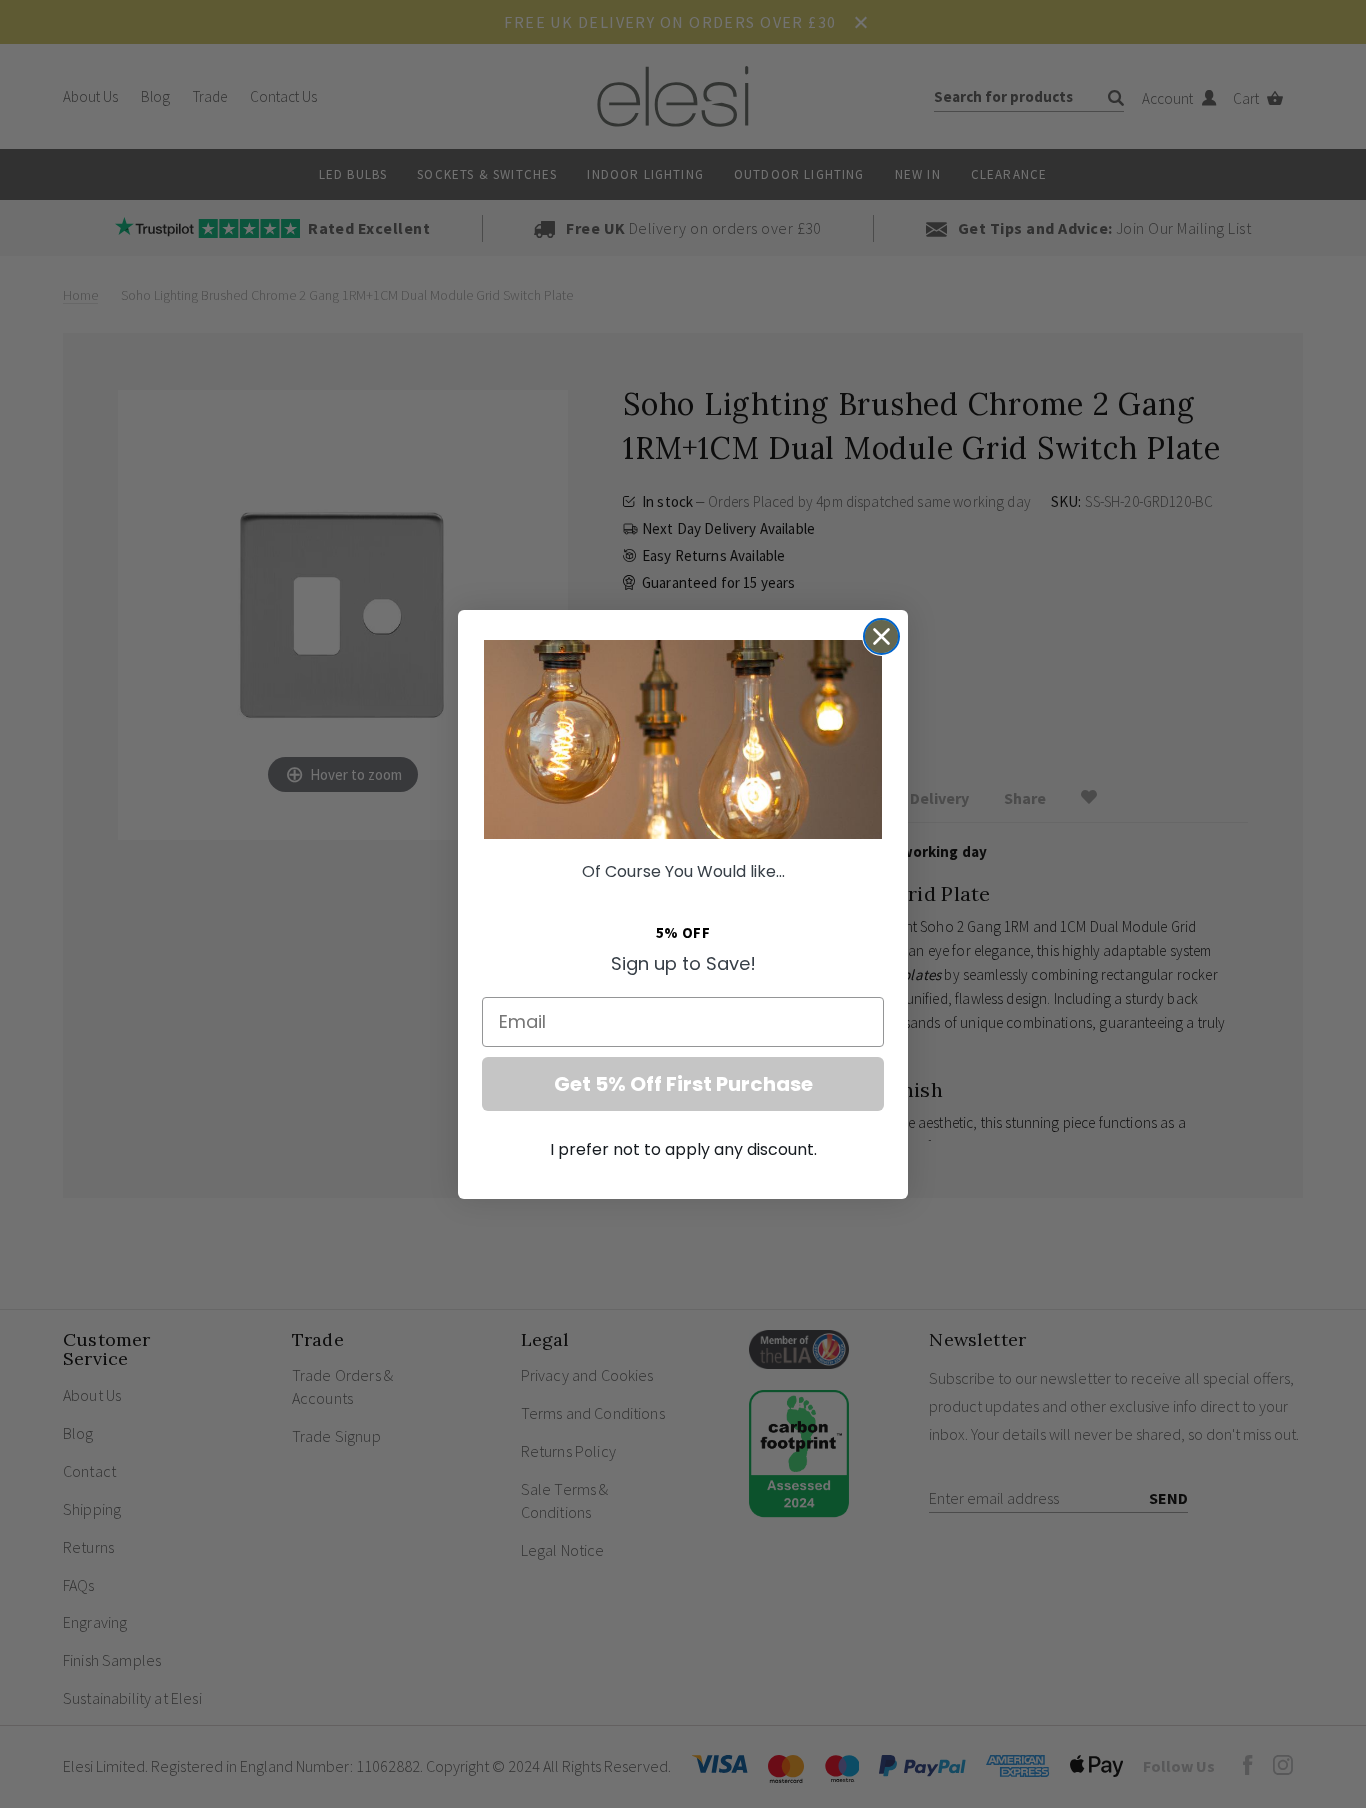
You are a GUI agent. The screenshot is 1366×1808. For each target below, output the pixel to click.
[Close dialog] (881, 636)
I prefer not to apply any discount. (683, 1149)
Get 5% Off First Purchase (683, 1084)
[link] (683, 739)
